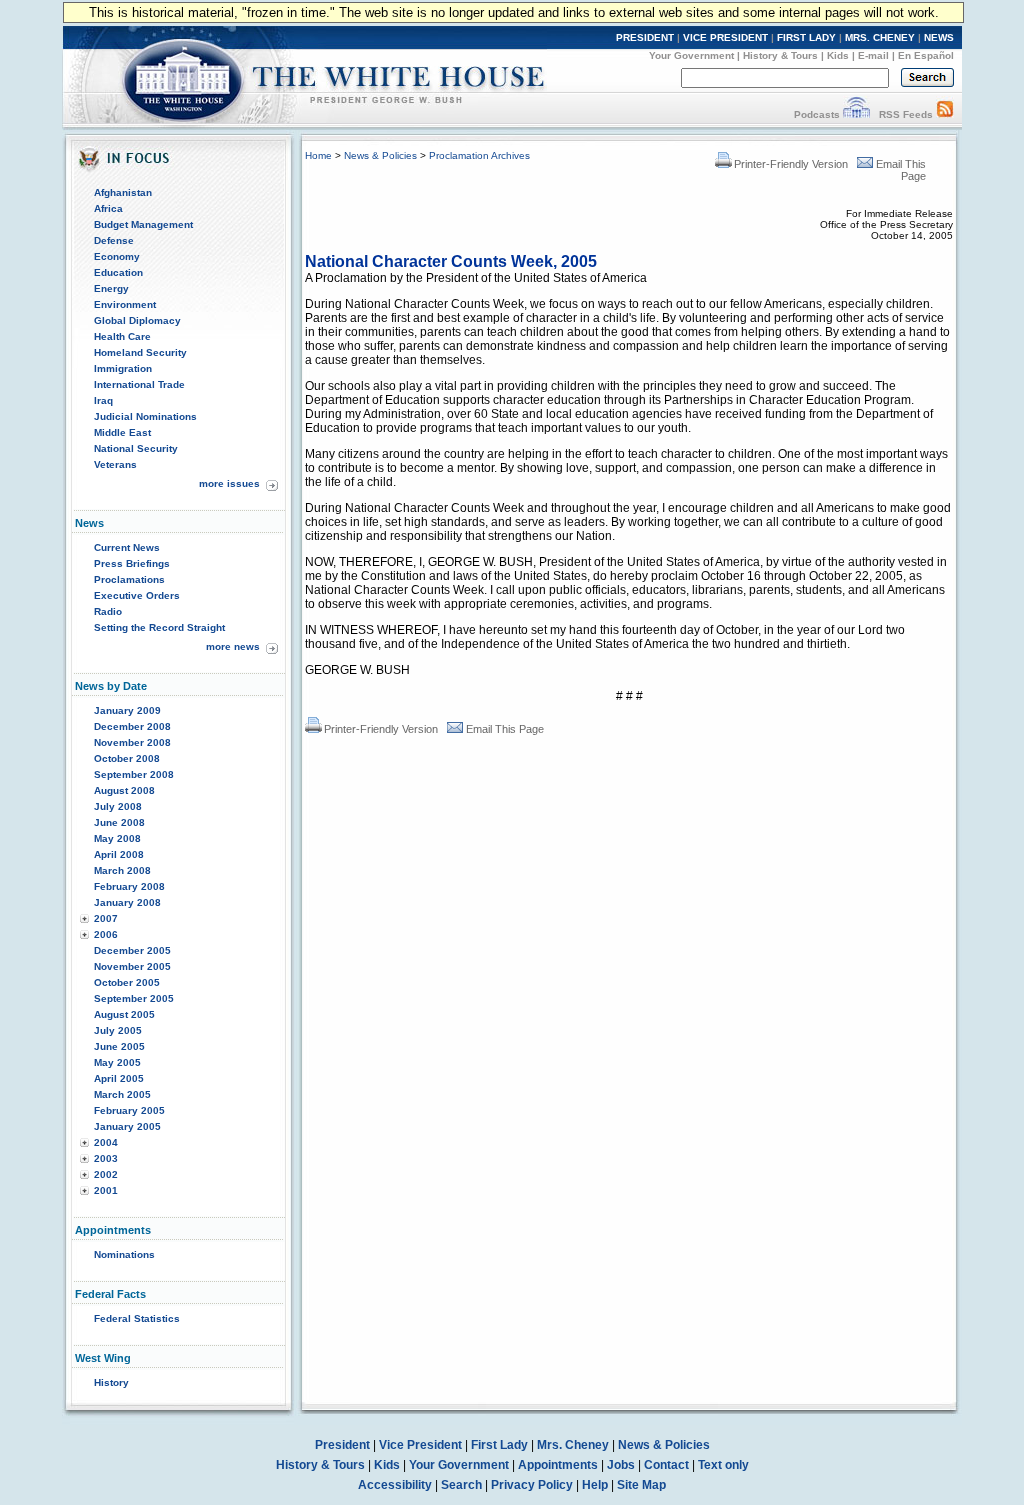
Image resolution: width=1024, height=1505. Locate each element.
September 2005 (134, 998)
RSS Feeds (906, 114)
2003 (106, 1158)
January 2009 (127, 710)
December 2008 (132, 726)
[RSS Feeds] (945, 114)
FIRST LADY (806, 37)
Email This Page (505, 729)
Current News (127, 547)
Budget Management (143, 224)
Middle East (122, 432)
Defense (114, 240)
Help (595, 1485)
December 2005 (132, 950)
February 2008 (129, 886)
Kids (838, 55)
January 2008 (127, 902)
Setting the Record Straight (159, 627)
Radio (108, 611)
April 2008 (119, 854)
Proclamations (129, 579)
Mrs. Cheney (573, 1445)
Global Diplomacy (137, 320)
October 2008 (127, 758)
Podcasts (817, 114)
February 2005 (129, 1110)
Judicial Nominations (145, 416)
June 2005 (119, 1046)
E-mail (873, 55)
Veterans (115, 464)
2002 (106, 1174)
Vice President (420, 1445)
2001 (106, 1190)
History (111, 1382)
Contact (666, 1465)
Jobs (621, 1465)
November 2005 (132, 966)
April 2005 (119, 1078)
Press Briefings (132, 563)
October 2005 (127, 982)
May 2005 (117, 1062)
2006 (106, 934)
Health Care (122, 336)
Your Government (691, 55)
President (342, 1445)
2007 (106, 918)
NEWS (939, 37)
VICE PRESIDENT (725, 37)
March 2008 (122, 870)
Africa (108, 208)
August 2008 (124, 790)
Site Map (641, 1485)
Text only (723, 1465)
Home (318, 155)
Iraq (103, 400)
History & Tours (780, 55)
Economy (117, 256)
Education (118, 272)
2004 (106, 1142)
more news (233, 646)
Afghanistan (123, 192)
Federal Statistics (137, 1318)
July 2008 (118, 806)
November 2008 (132, 742)
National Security (136, 448)
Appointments (558, 1465)
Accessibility (395, 1485)
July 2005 (118, 1030)
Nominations (124, 1254)
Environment (125, 304)
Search (461, 1485)
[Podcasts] (856, 114)
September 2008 (134, 774)
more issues (229, 483)
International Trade (139, 384)
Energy (111, 288)
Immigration (123, 368)
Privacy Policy (532, 1485)
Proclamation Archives (479, 155)
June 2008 (119, 822)
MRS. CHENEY (880, 37)
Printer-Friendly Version (791, 164)
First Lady (499, 1445)
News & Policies (380, 155)
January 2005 (127, 1126)
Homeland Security (140, 352)
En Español (926, 55)
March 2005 (122, 1094)
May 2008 (117, 838)
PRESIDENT (645, 37)
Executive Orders (137, 595)
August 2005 (124, 1014)
